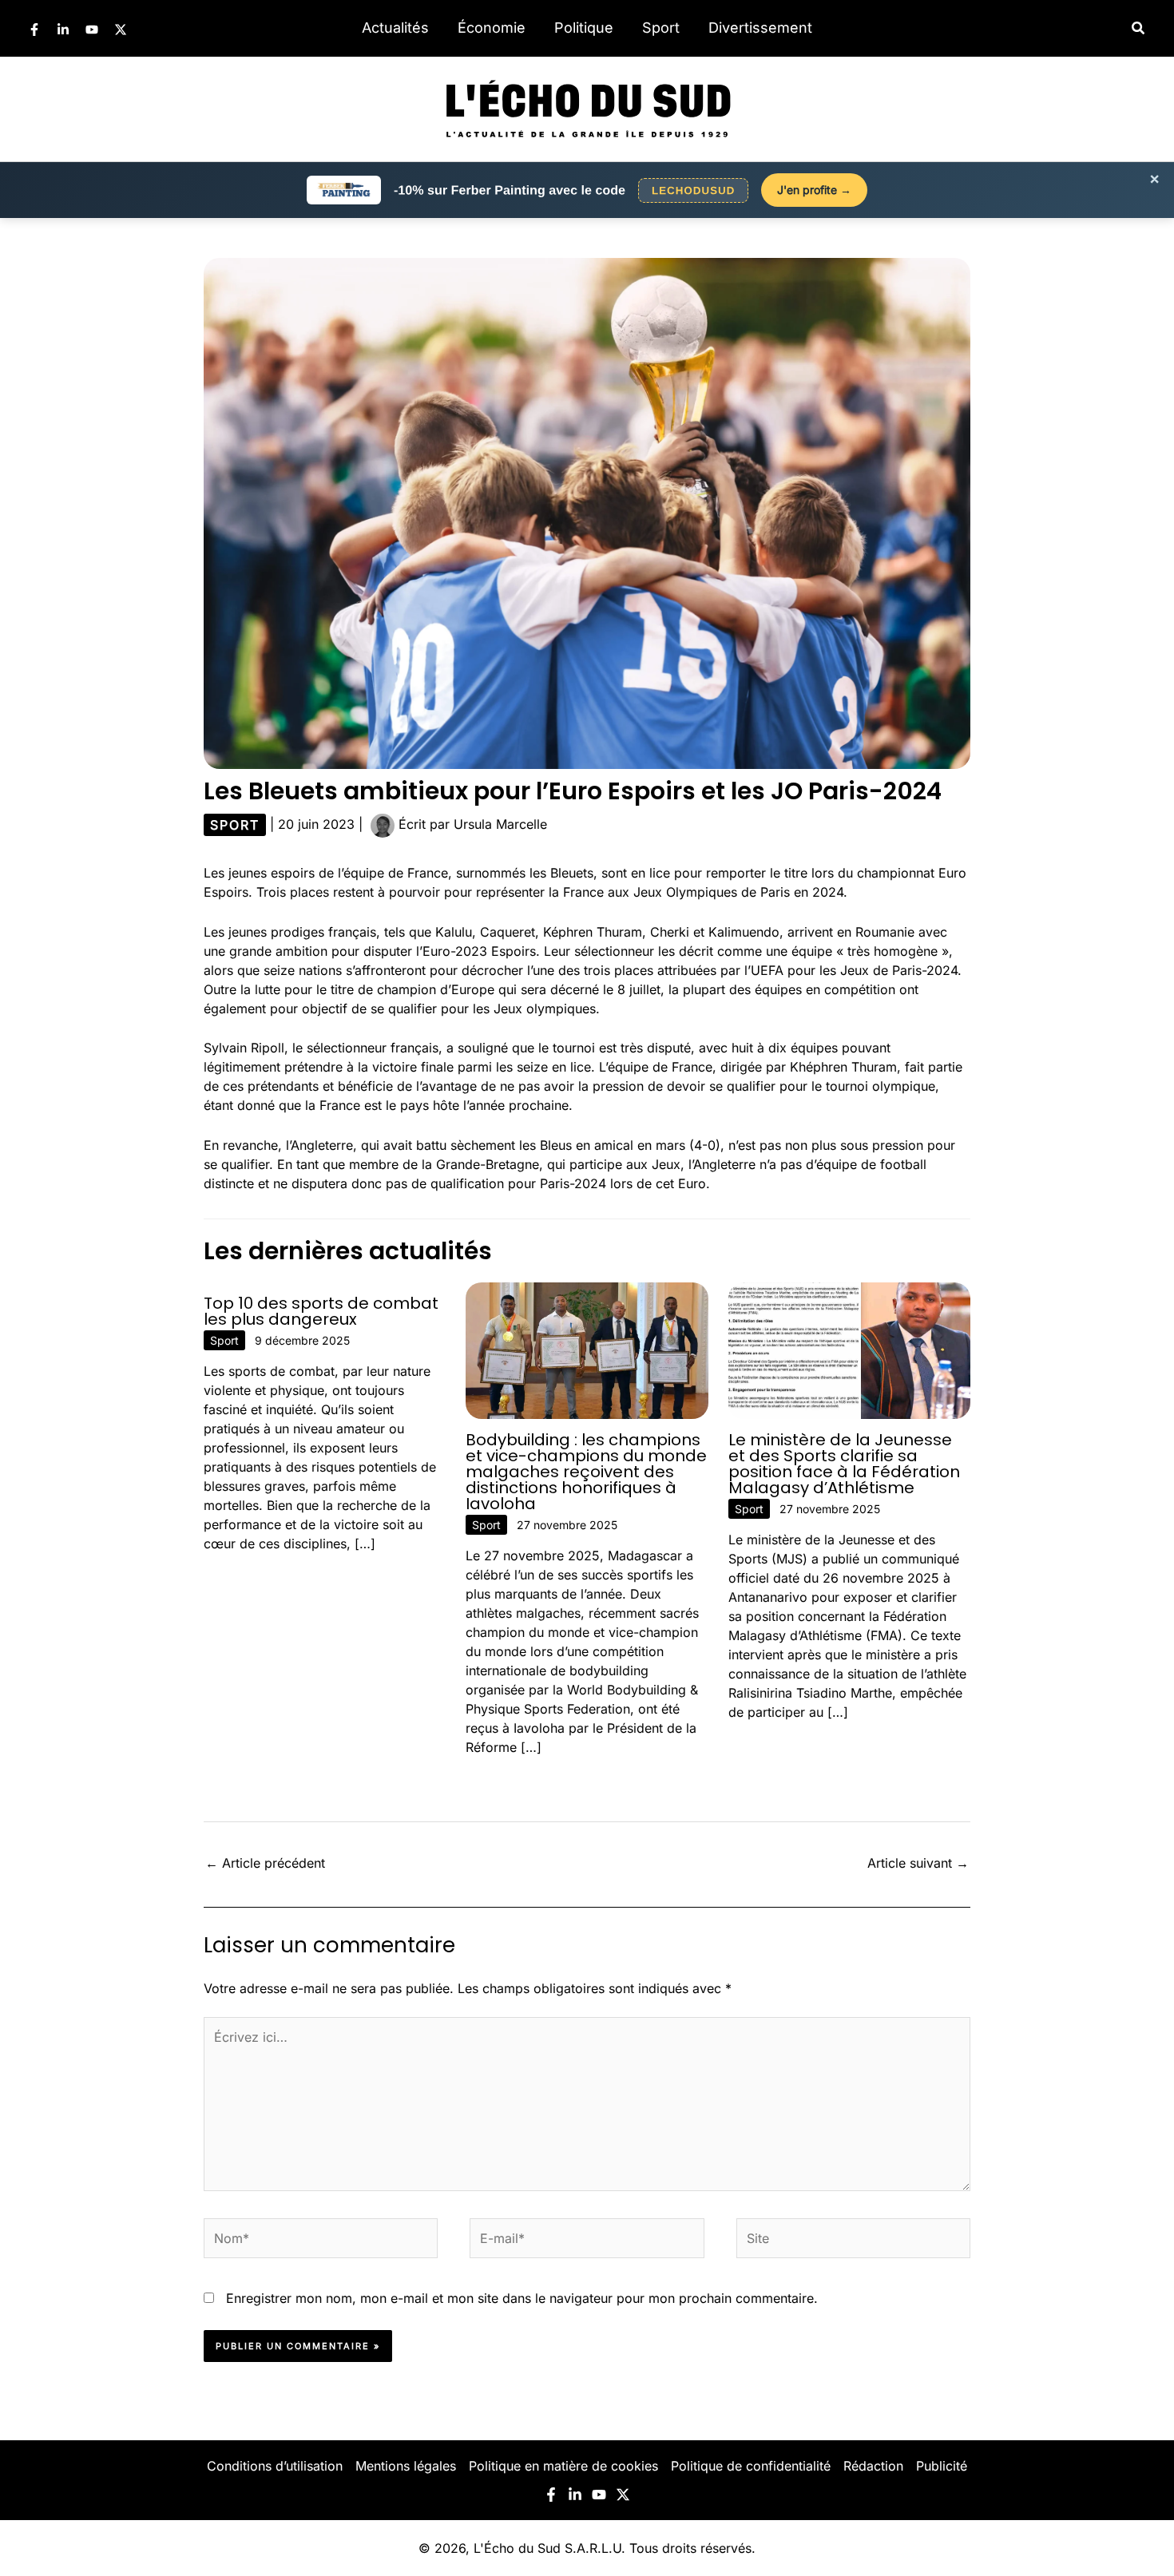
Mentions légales (406, 2466)
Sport (661, 28)
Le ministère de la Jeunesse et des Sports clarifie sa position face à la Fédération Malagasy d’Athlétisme (844, 1464)
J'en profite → (814, 190)
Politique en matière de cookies (563, 2466)
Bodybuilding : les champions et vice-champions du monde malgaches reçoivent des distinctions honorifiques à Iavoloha (586, 1472)
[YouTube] (92, 30)
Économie (492, 28)
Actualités (395, 28)
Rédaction (873, 2466)
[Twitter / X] (121, 30)
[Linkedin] (63, 30)
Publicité (942, 2466)
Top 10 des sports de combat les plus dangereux (321, 1311)
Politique (584, 28)
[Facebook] (34, 30)
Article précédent (265, 1863)
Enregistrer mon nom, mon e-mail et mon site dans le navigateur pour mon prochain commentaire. (522, 2298)
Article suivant (918, 1863)
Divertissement (760, 28)
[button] (1139, 28)
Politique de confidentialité (751, 2466)
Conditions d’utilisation (275, 2466)
